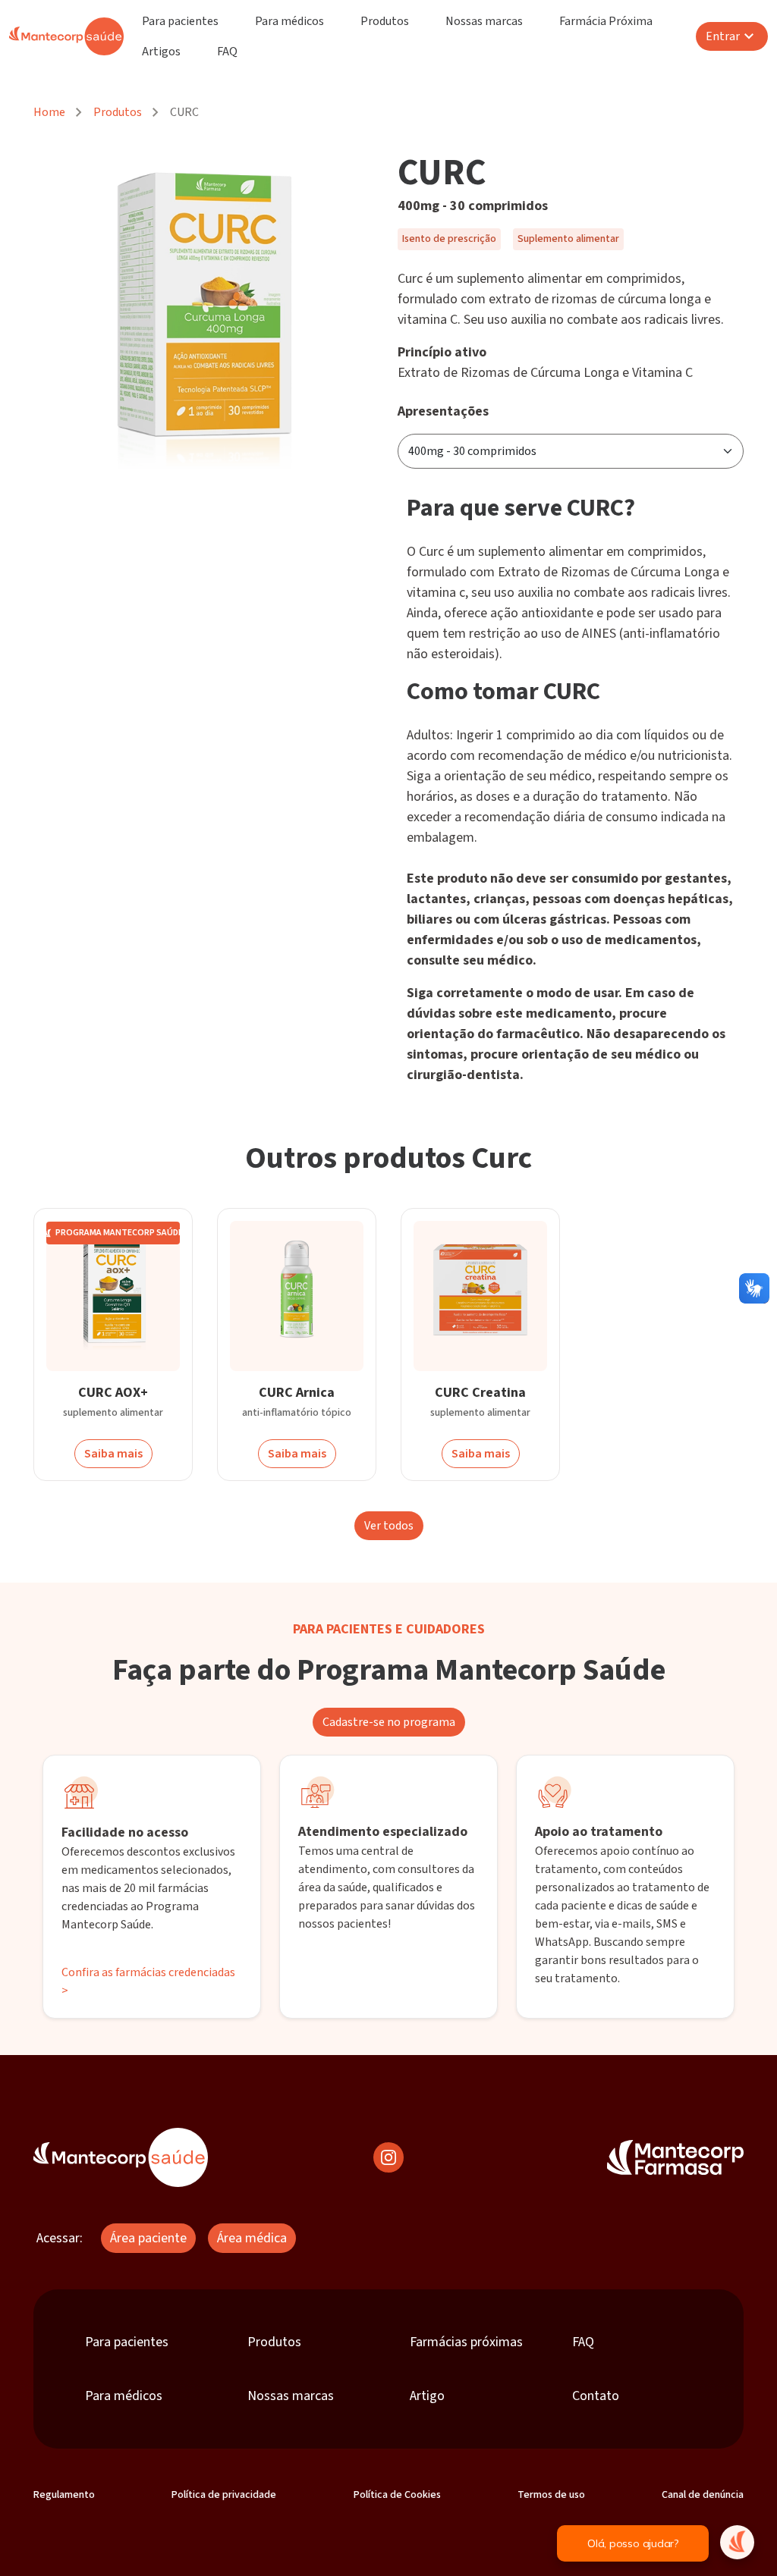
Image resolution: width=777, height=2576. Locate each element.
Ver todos (389, 1526)
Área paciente (148, 2238)
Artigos (161, 52)
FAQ (227, 52)
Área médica (252, 2238)
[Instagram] (388, 2157)
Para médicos (289, 21)
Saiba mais (113, 1454)
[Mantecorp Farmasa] (675, 2157)
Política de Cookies (397, 2495)
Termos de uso (551, 2495)
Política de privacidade (224, 2495)
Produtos (385, 21)
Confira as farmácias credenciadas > (148, 1981)
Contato (596, 2396)
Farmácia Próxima (606, 21)
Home (49, 112)
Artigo (427, 2396)
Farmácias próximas (466, 2342)
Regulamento (64, 2495)
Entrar (723, 36)
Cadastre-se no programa (389, 1722)
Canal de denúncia (703, 2495)
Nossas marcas (484, 21)
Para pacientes (180, 21)
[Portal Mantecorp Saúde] (121, 2157)
